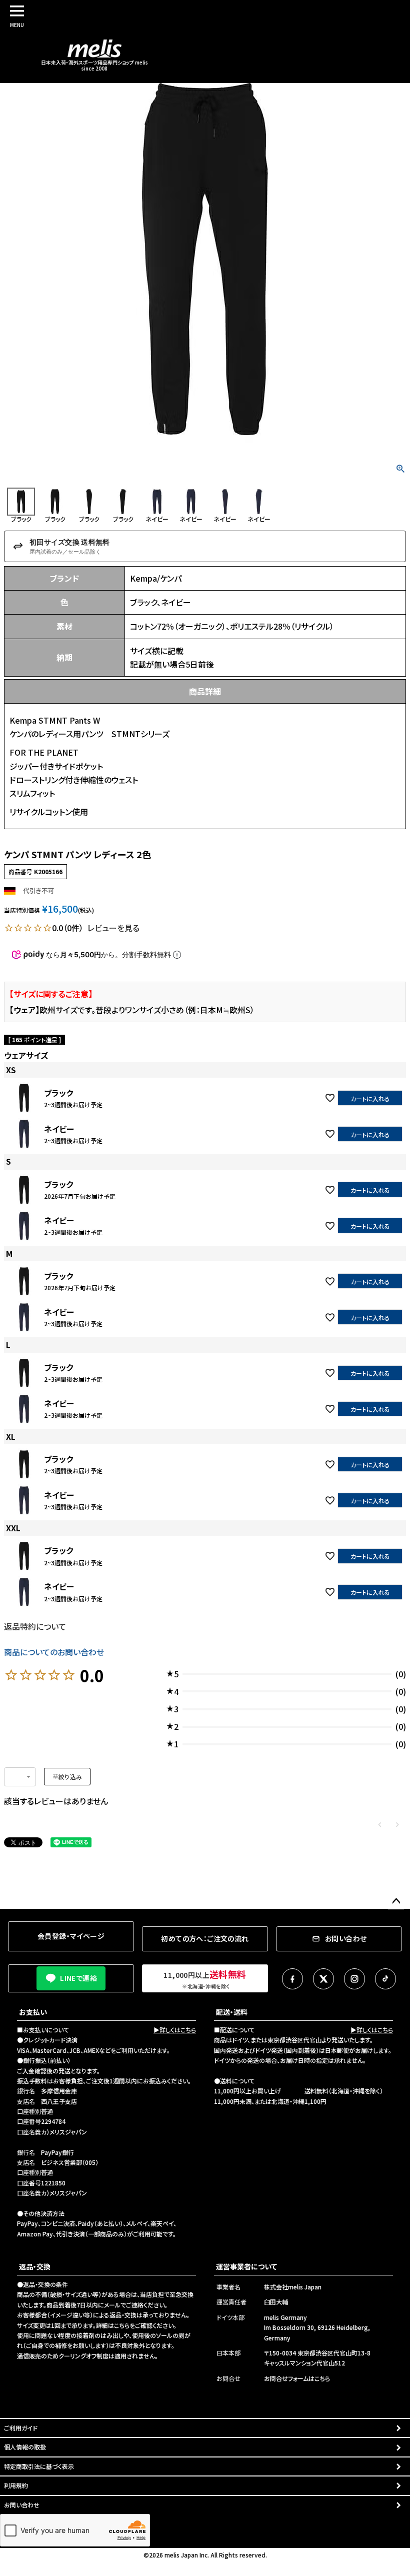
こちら (122, 2325)
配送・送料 (232, 2012)
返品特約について (35, 1626)
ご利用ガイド (21, 2428)
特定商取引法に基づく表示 (39, 2466)
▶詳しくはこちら (175, 2030)
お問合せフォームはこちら (297, 2378)
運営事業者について (246, 2266)
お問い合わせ (22, 2505)
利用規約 (16, 2485)
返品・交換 (35, 2266)
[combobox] (20, 1777)
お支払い (33, 2012)
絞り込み (70, 1777)
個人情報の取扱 (25, 2447)
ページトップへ (396, 1901)
